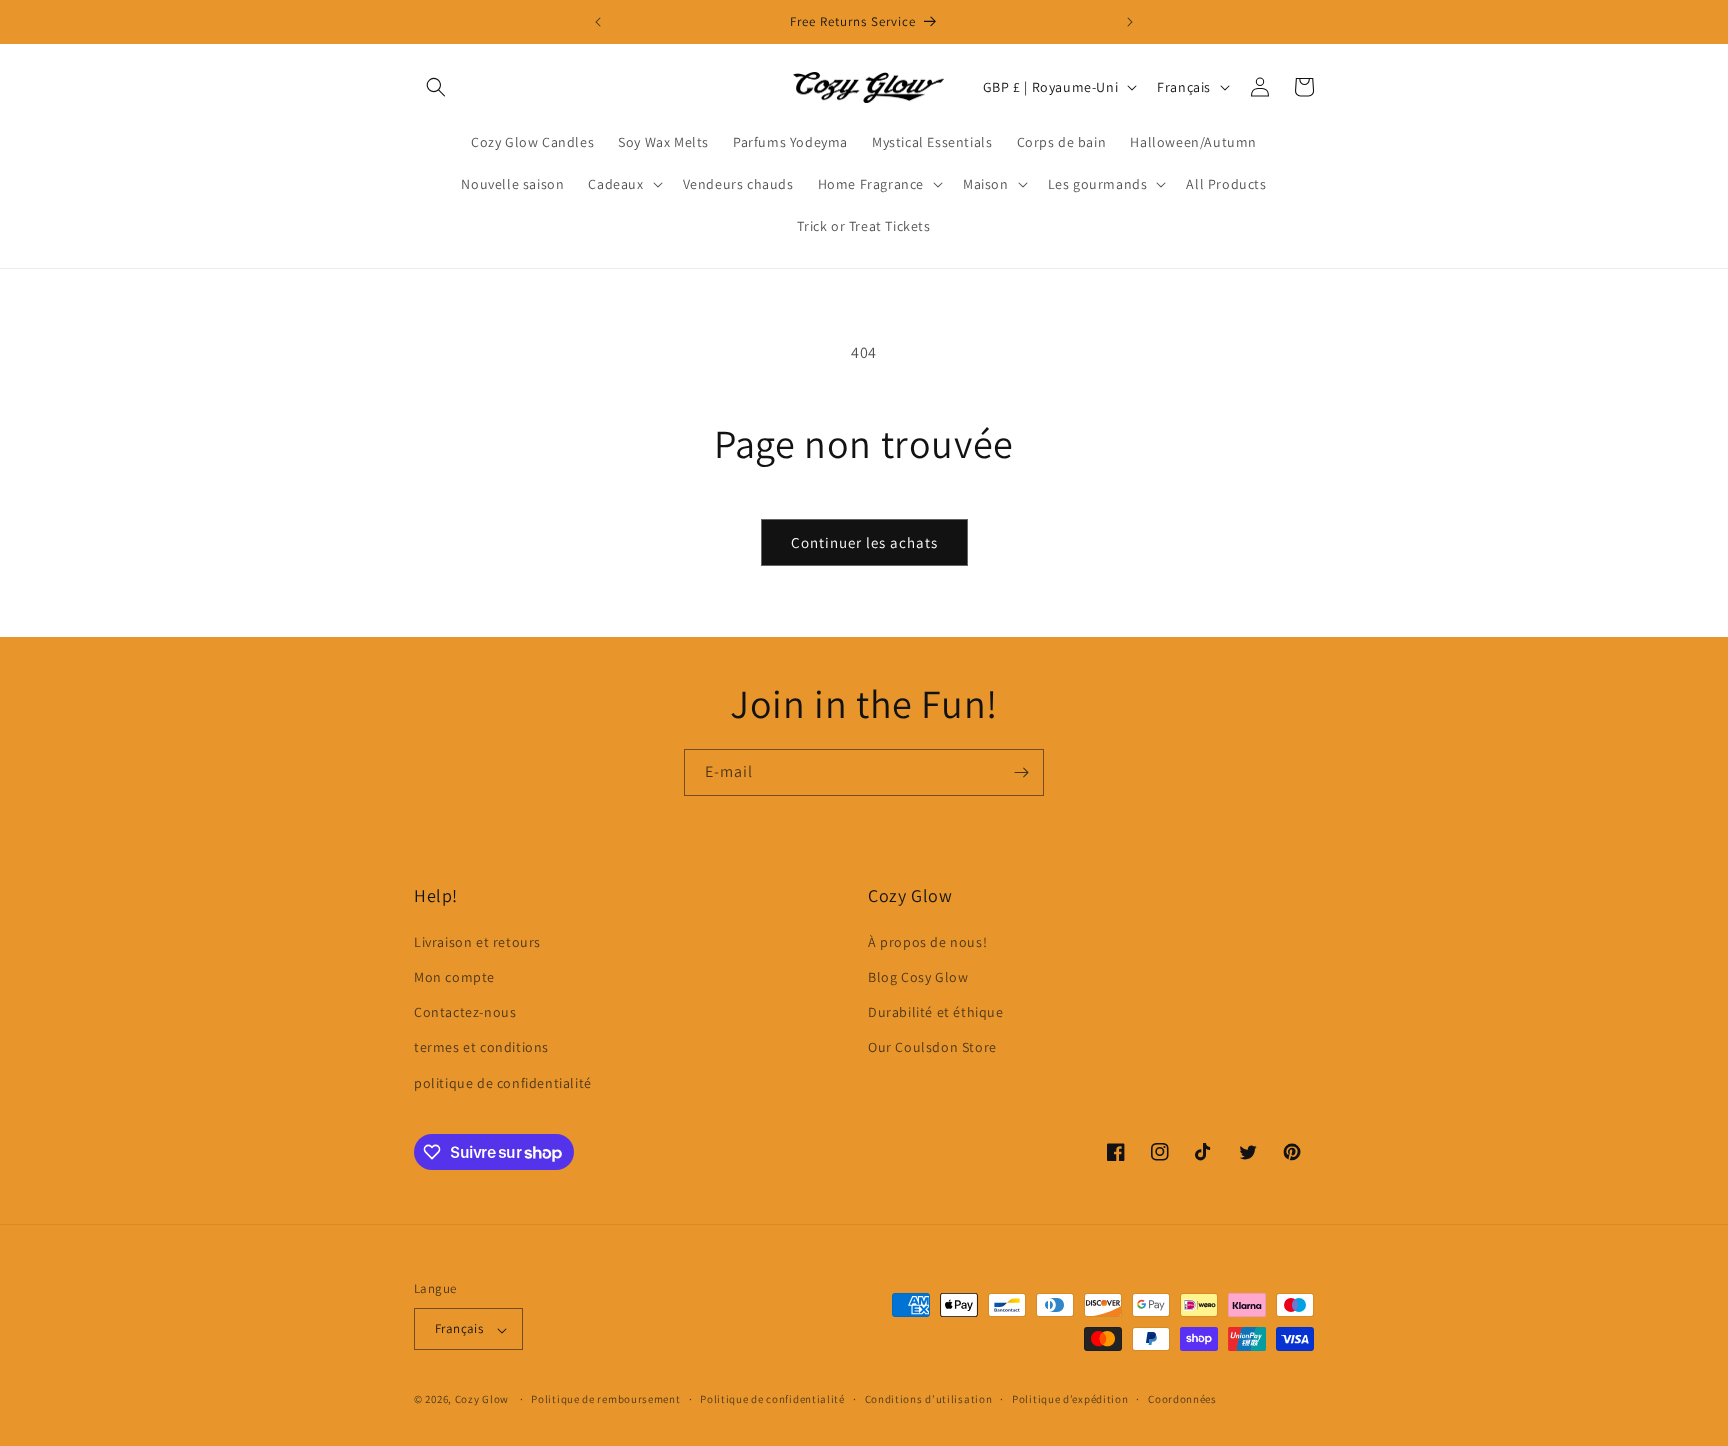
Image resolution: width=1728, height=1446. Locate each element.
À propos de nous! (927, 941)
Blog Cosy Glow (918, 976)
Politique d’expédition (1070, 1399)
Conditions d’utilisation (929, 1399)
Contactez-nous (465, 1012)
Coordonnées (1182, 1399)
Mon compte (454, 976)
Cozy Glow (482, 1400)
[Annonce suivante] (1130, 22)
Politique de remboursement (605, 1399)
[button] (436, 87)
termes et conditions (481, 1047)
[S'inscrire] (1021, 772)
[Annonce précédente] (598, 22)
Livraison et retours (477, 941)
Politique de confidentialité (772, 1399)
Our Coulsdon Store (932, 1047)
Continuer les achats (864, 542)
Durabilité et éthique (936, 1012)
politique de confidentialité (503, 1082)
